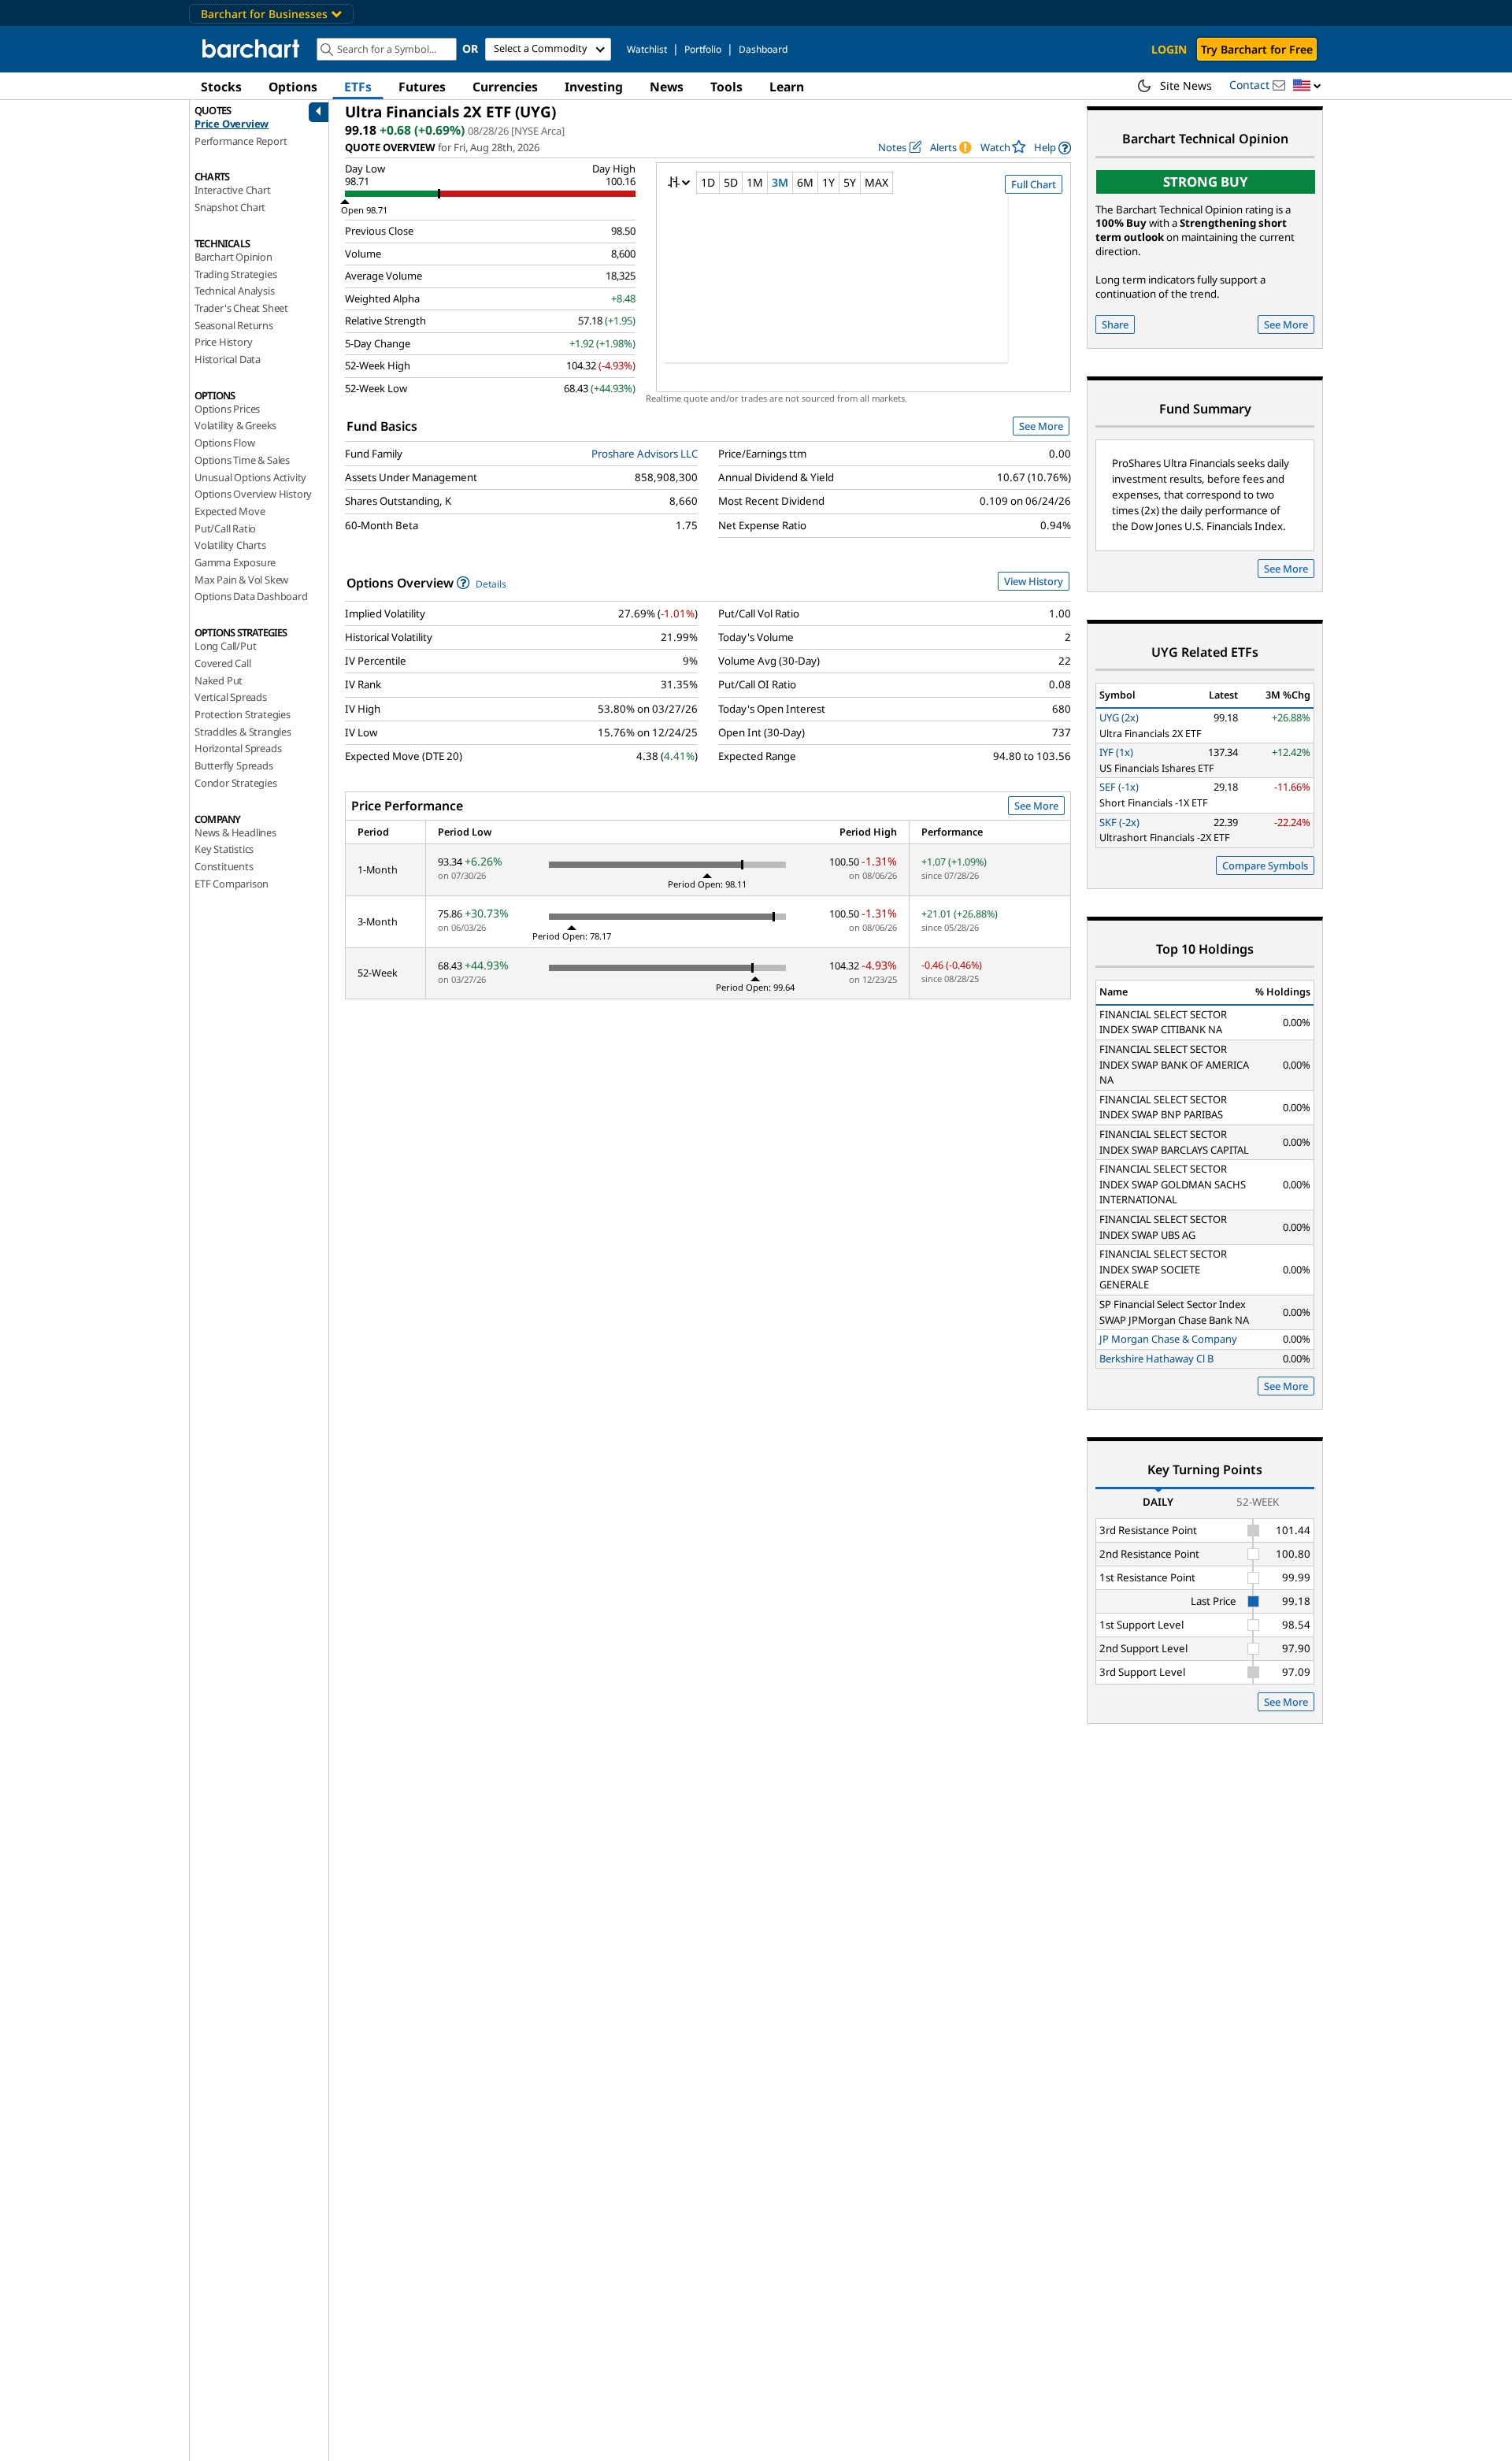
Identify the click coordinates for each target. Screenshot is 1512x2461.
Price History (223, 342)
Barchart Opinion (233, 257)
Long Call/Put (225, 646)
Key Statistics (224, 849)
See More (1041, 426)
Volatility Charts (230, 545)
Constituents (224, 866)
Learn (787, 87)
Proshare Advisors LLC (645, 454)
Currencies (505, 87)
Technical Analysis (234, 291)
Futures (422, 87)
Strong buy (1206, 182)
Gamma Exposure (235, 562)
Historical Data (228, 359)
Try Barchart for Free (1257, 49)
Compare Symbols (1265, 865)
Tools (726, 87)
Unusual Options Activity (250, 477)
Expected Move (230, 511)
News (667, 87)
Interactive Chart (233, 190)
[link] (1052, 148)
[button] (1307, 86)
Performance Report (241, 141)
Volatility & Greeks (235, 425)
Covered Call (223, 663)
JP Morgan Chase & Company (1168, 1339)
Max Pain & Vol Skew (241, 580)
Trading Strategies (235, 274)
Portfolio (703, 49)
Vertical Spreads (231, 697)
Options (293, 87)
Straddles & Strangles (243, 732)
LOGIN (1169, 49)
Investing (594, 87)
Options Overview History (253, 494)
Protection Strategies (243, 714)
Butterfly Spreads (234, 765)
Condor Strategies (236, 783)
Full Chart (1034, 184)
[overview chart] (863, 289)
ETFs (358, 87)
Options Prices (227, 409)
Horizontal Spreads (238, 748)
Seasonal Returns (234, 325)
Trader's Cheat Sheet (241, 308)
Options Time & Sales (242, 460)
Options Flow (225, 443)
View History (1034, 581)
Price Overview (232, 124)
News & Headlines (235, 832)
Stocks (221, 87)
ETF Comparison (232, 884)
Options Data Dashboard (251, 596)
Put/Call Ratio (225, 528)
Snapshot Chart (230, 207)
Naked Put (219, 680)
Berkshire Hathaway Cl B (1156, 1358)
